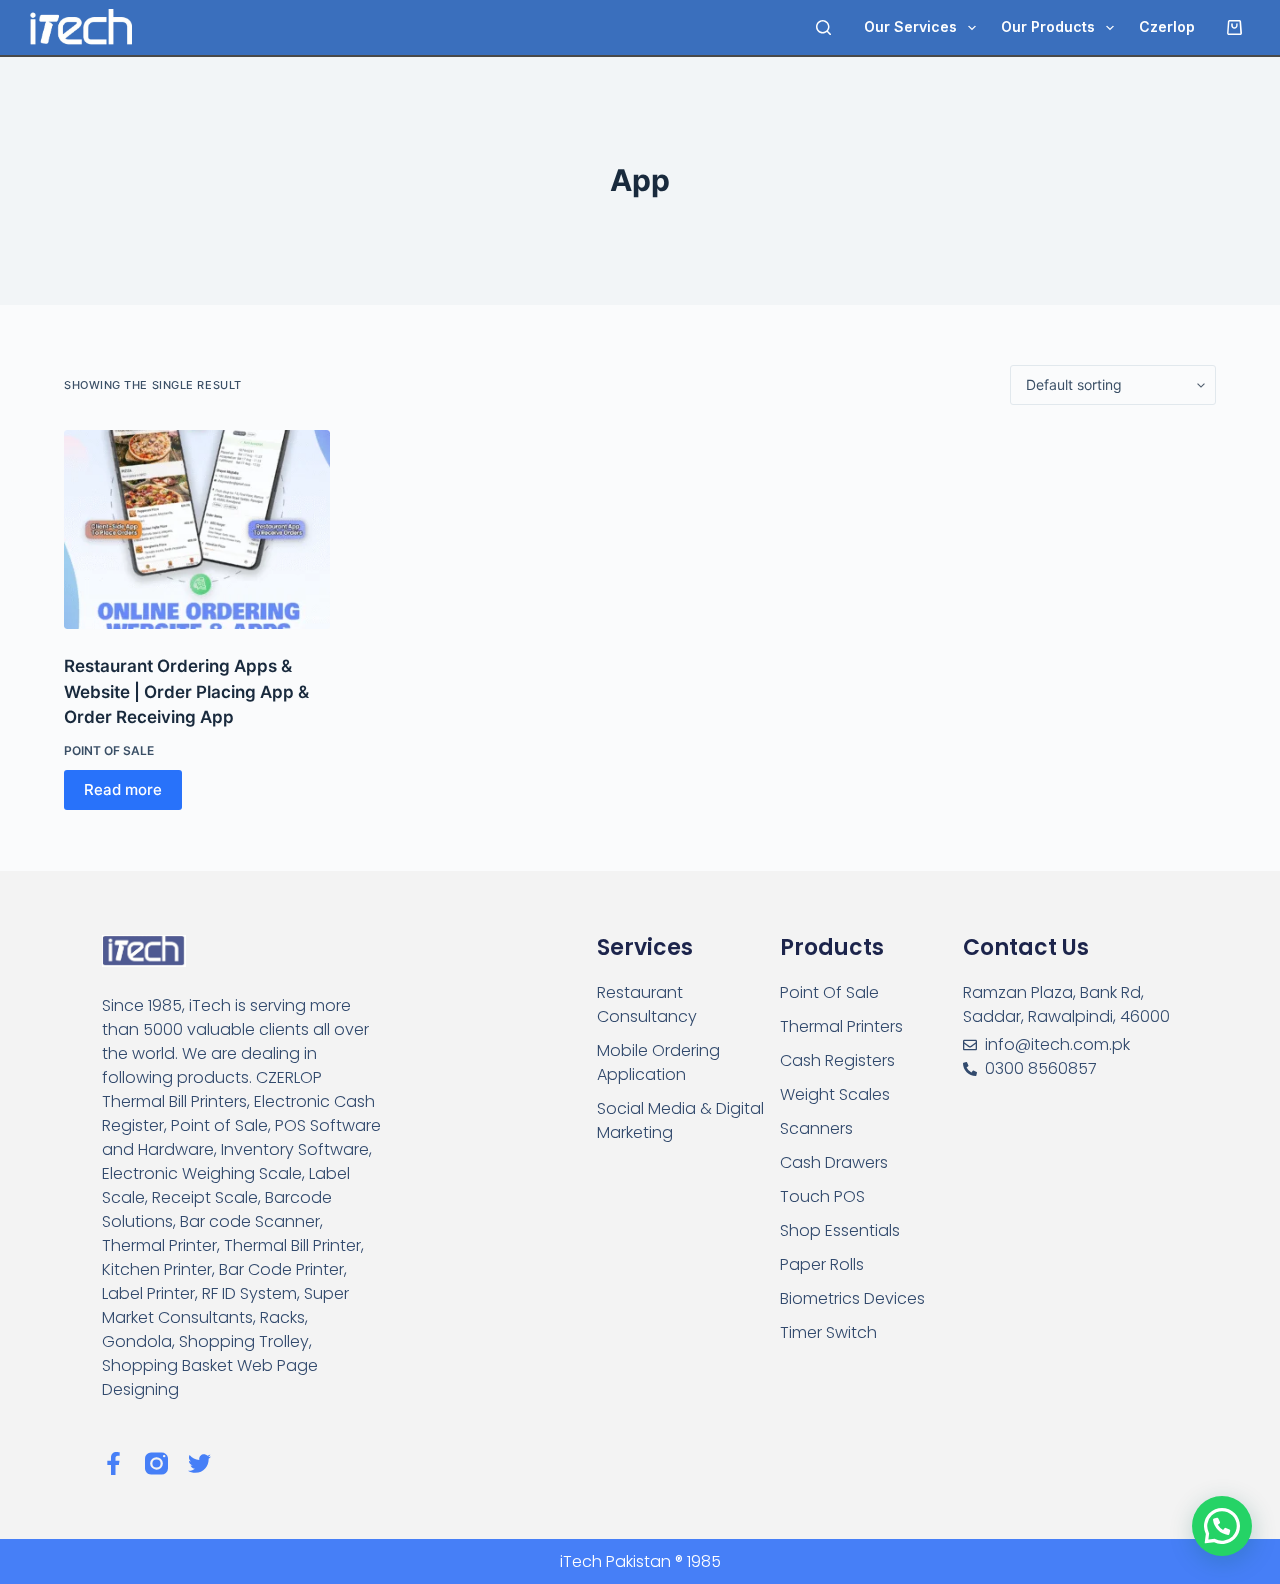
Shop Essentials (840, 1230)
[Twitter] (199, 1463)
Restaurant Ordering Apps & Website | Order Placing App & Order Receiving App (186, 691)
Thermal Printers (841, 1026)
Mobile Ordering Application (658, 1062)
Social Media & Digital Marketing (680, 1120)
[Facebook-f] (113, 1463)
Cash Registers (837, 1060)
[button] (1222, 1526)
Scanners (816, 1128)
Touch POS (822, 1196)
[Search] (823, 27)
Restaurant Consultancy (647, 1004)
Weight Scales (835, 1094)
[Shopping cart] (1238, 27)
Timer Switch (828, 1332)
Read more (123, 789)
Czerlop (1167, 26)
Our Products (1048, 26)
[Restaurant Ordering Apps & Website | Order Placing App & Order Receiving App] (197, 529)
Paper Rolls (822, 1264)
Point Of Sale (109, 750)
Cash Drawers (834, 1162)
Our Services (910, 26)
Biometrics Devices (852, 1298)
